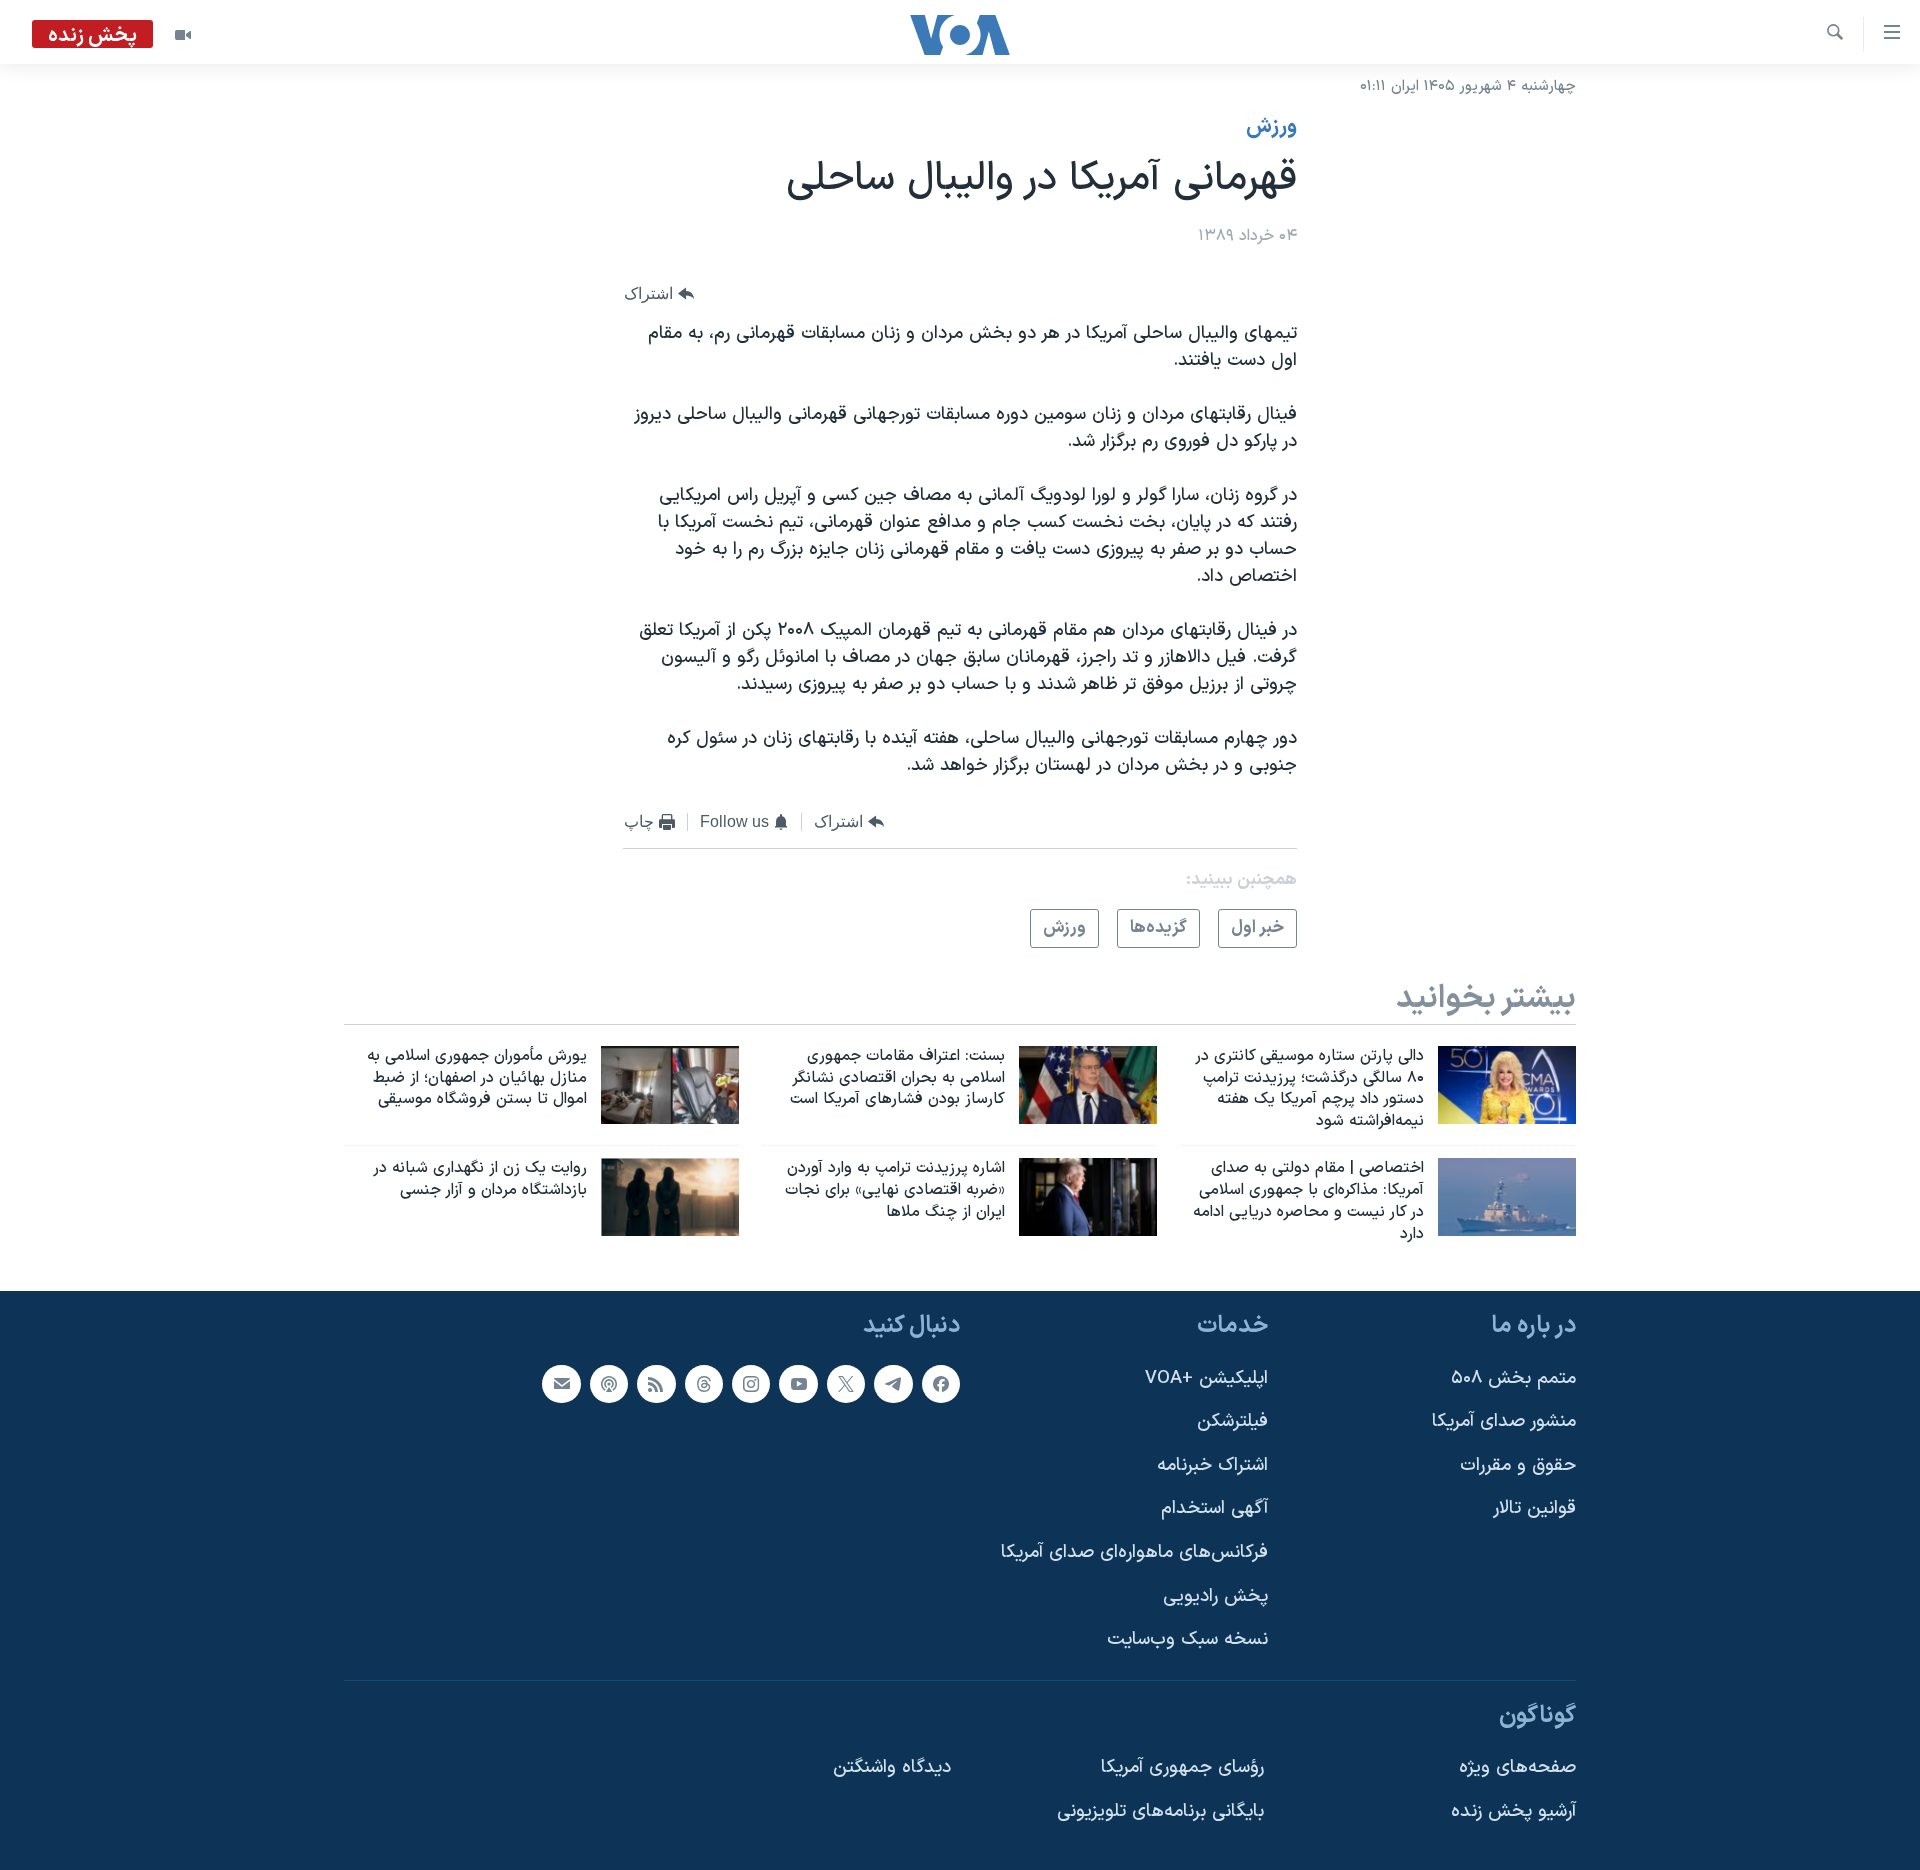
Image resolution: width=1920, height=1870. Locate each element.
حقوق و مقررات (1518, 1465)
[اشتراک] (561, 1384)
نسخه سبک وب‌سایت (1187, 1640)
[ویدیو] (183, 35)
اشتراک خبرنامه (1212, 1465)
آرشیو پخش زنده (1513, 1812)
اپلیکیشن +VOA (1206, 1378)
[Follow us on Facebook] (941, 1384)
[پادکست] (609, 1384)
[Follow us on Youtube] (798, 1384)
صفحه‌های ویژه (1517, 1768)
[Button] (659, 294)
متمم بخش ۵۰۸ (1513, 1378)
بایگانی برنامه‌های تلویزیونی (1160, 1812)
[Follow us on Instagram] (751, 1384)
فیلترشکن (1232, 1422)
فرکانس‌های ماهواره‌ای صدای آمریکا (1134, 1552)
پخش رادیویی (1215, 1596)
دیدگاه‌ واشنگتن (892, 1768)
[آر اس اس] (656, 1384)
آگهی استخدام (1214, 1509)
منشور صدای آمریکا (1504, 1422)
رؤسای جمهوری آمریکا (1182, 1768)
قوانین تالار (1534, 1509)
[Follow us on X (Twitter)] (846, 1384)
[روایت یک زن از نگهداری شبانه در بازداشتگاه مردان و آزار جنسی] (670, 1197)
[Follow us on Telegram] (893, 1384)
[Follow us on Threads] (704, 1384)
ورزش (1271, 127)
